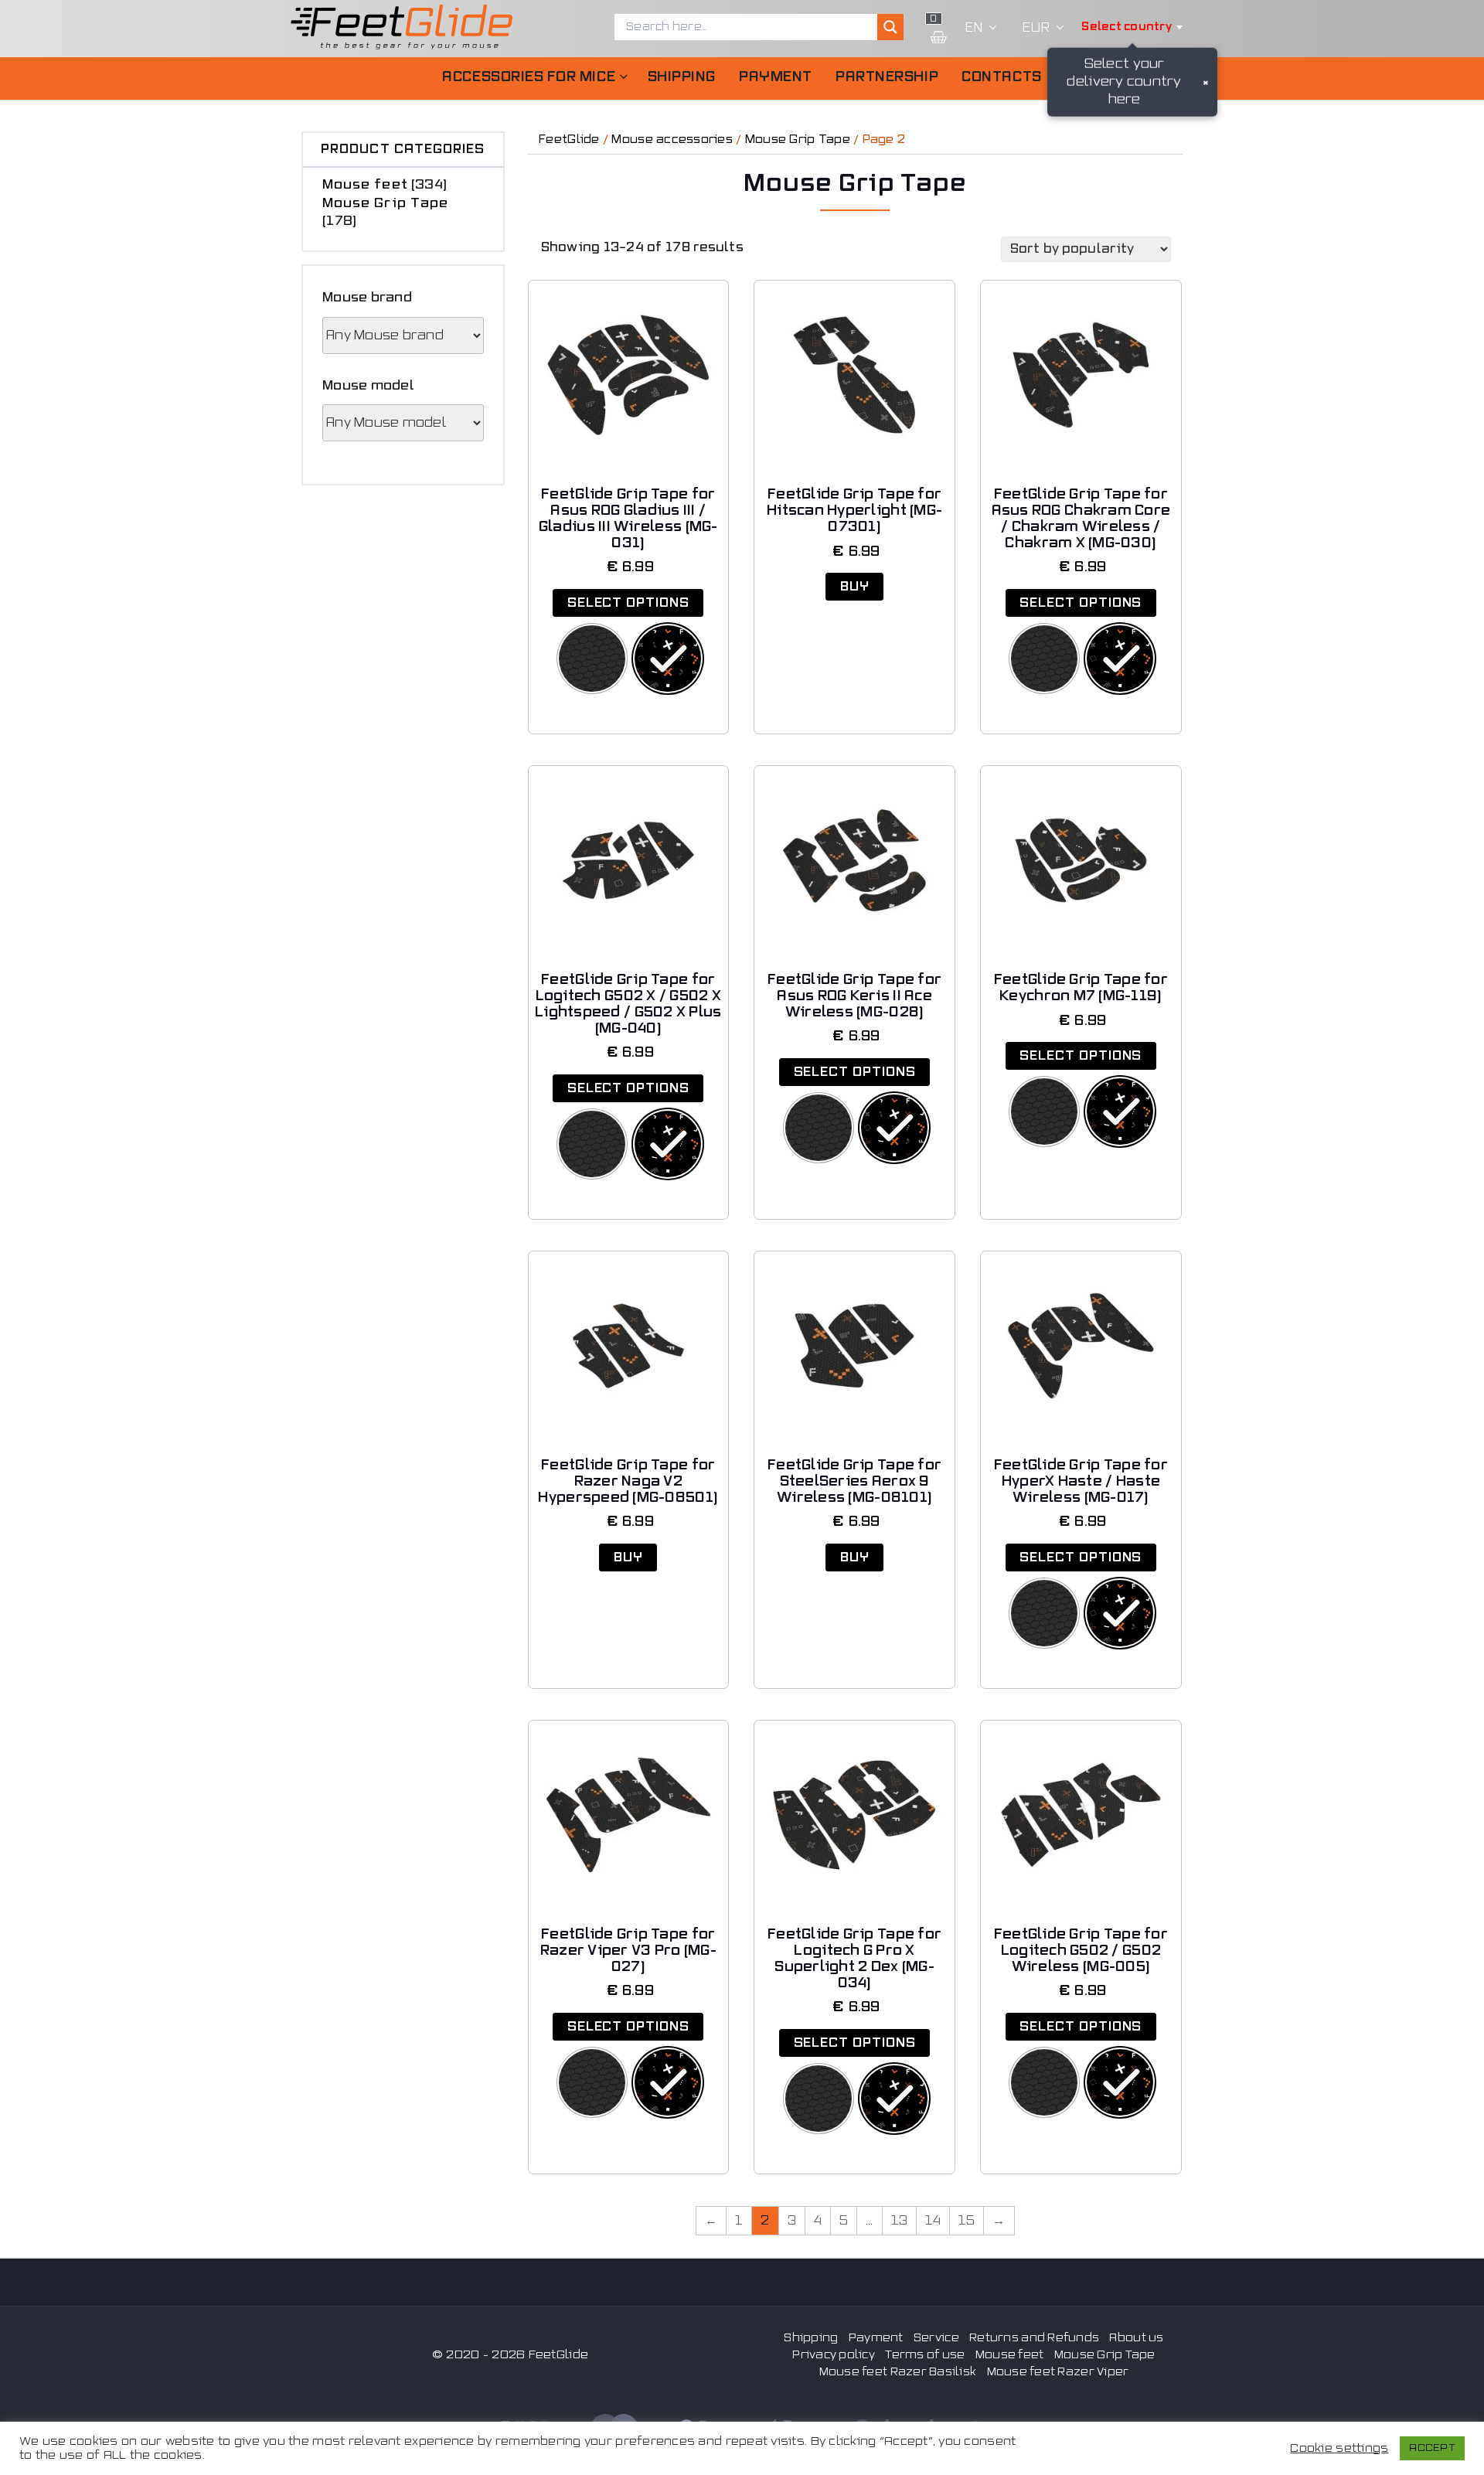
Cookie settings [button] (1339, 2448)
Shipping (682, 77)
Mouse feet (365, 185)
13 (900, 2221)
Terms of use (925, 2355)
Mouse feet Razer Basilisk (898, 2372)
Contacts (1001, 77)
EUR (1036, 28)
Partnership (887, 77)
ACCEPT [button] (1432, 2448)
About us (1136, 2338)
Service (936, 2338)
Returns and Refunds (1034, 2338)
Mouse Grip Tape (385, 203)
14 (933, 2221)
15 (967, 2221)
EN (974, 28)
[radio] (592, 659)
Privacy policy (834, 2355)
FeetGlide (569, 140)
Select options (628, 603)
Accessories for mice (529, 77)
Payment (776, 77)
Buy (855, 587)
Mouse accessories (672, 140)
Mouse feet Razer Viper (1058, 2372)
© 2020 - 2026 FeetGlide (510, 2355)
